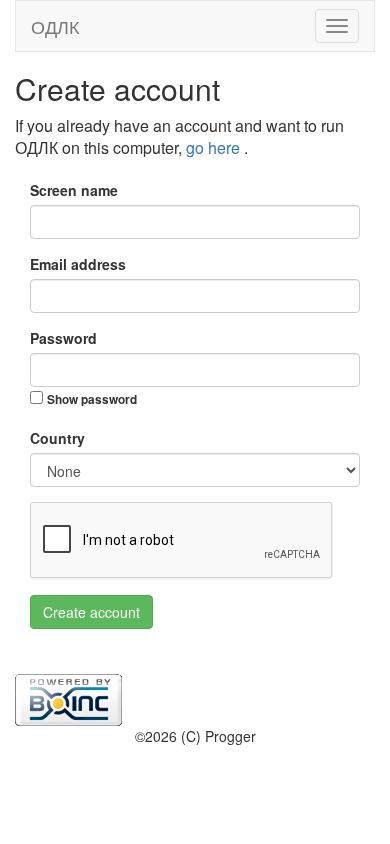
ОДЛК (55, 26)
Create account (91, 612)
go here (215, 147)
